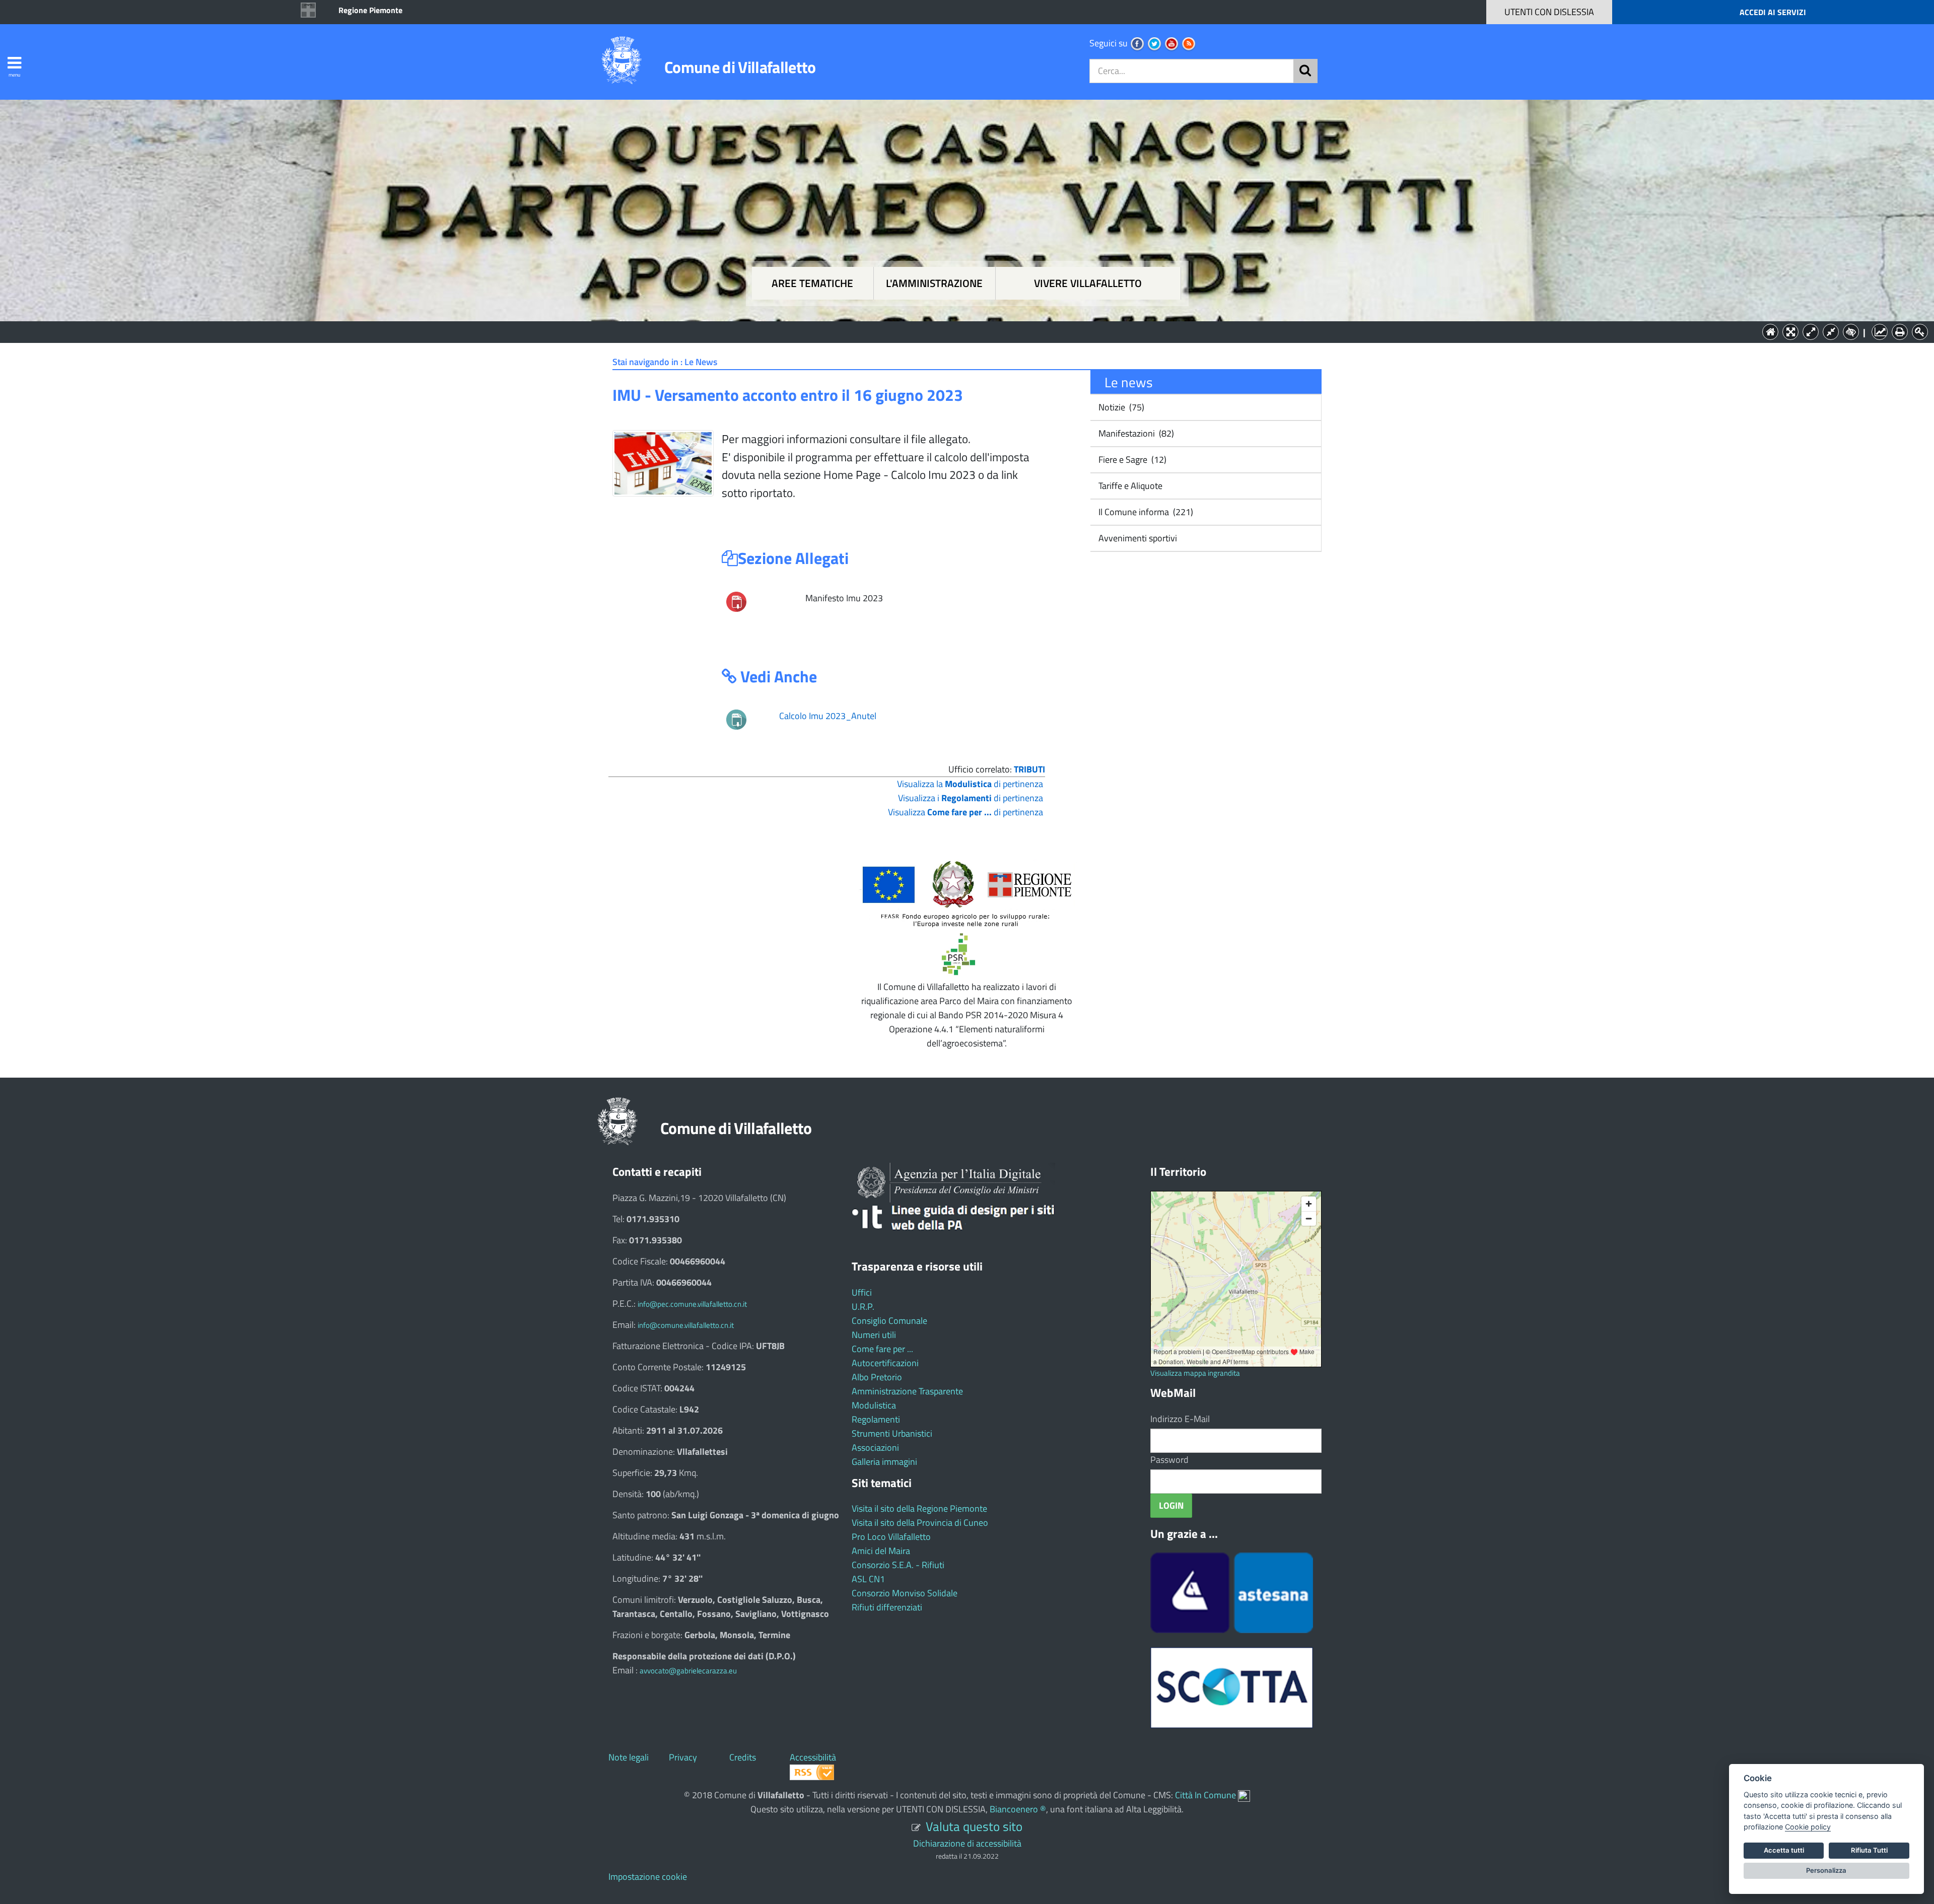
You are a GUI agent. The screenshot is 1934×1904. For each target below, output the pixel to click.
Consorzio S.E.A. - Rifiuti (898, 1565)
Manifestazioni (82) (1135, 433)
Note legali (629, 1757)
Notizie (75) (1120, 407)
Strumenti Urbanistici (892, 1433)
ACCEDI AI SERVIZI (1773, 12)
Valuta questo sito (974, 1826)
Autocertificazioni (885, 1363)
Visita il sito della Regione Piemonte (919, 1508)
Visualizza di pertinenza (965, 812)
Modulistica (874, 1405)
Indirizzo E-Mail (1180, 1419)
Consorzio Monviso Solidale (905, 1593)
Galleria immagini (884, 1462)
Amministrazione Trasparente (907, 1391)
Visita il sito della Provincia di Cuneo (920, 1523)
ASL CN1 (868, 1579)
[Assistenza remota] (1244, 1795)
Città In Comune (1205, 1795)
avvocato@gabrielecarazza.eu (688, 1671)
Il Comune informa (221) (1145, 512)
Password (1169, 1460)
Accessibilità (813, 1757)
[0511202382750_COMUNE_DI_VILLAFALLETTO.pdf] (736, 601)
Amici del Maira (881, 1551)
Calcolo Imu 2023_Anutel (828, 716)
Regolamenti (876, 1419)
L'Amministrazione (959, 331)
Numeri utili (874, 1335)
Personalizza (1826, 1870)
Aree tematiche (812, 283)
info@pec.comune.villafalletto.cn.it (692, 1304)
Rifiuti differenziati (887, 1607)
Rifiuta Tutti (1869, 1850)
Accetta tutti (1784, 1850)
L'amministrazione (934, 283)
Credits (743, 1757)
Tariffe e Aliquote (1129, 486)
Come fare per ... (882, 1349)
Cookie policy (1808, 1827)
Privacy (683, 1757)
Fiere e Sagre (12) (1131, 460)
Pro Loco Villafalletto (891, 1537)
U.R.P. (863, 1307)
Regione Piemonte (370, 10)
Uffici (862, 1292)
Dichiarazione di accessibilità (967, 1843)
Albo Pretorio (877, 1377)
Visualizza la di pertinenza (970, 784)
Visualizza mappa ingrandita (1195, 1373)
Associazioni (875, 1448)
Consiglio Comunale (889, 1321)
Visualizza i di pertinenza (971, 798)
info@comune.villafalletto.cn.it (686, 1325)
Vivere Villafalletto (1088, 283)
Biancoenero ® (1018, 1809)
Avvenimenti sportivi (1137, 538)
